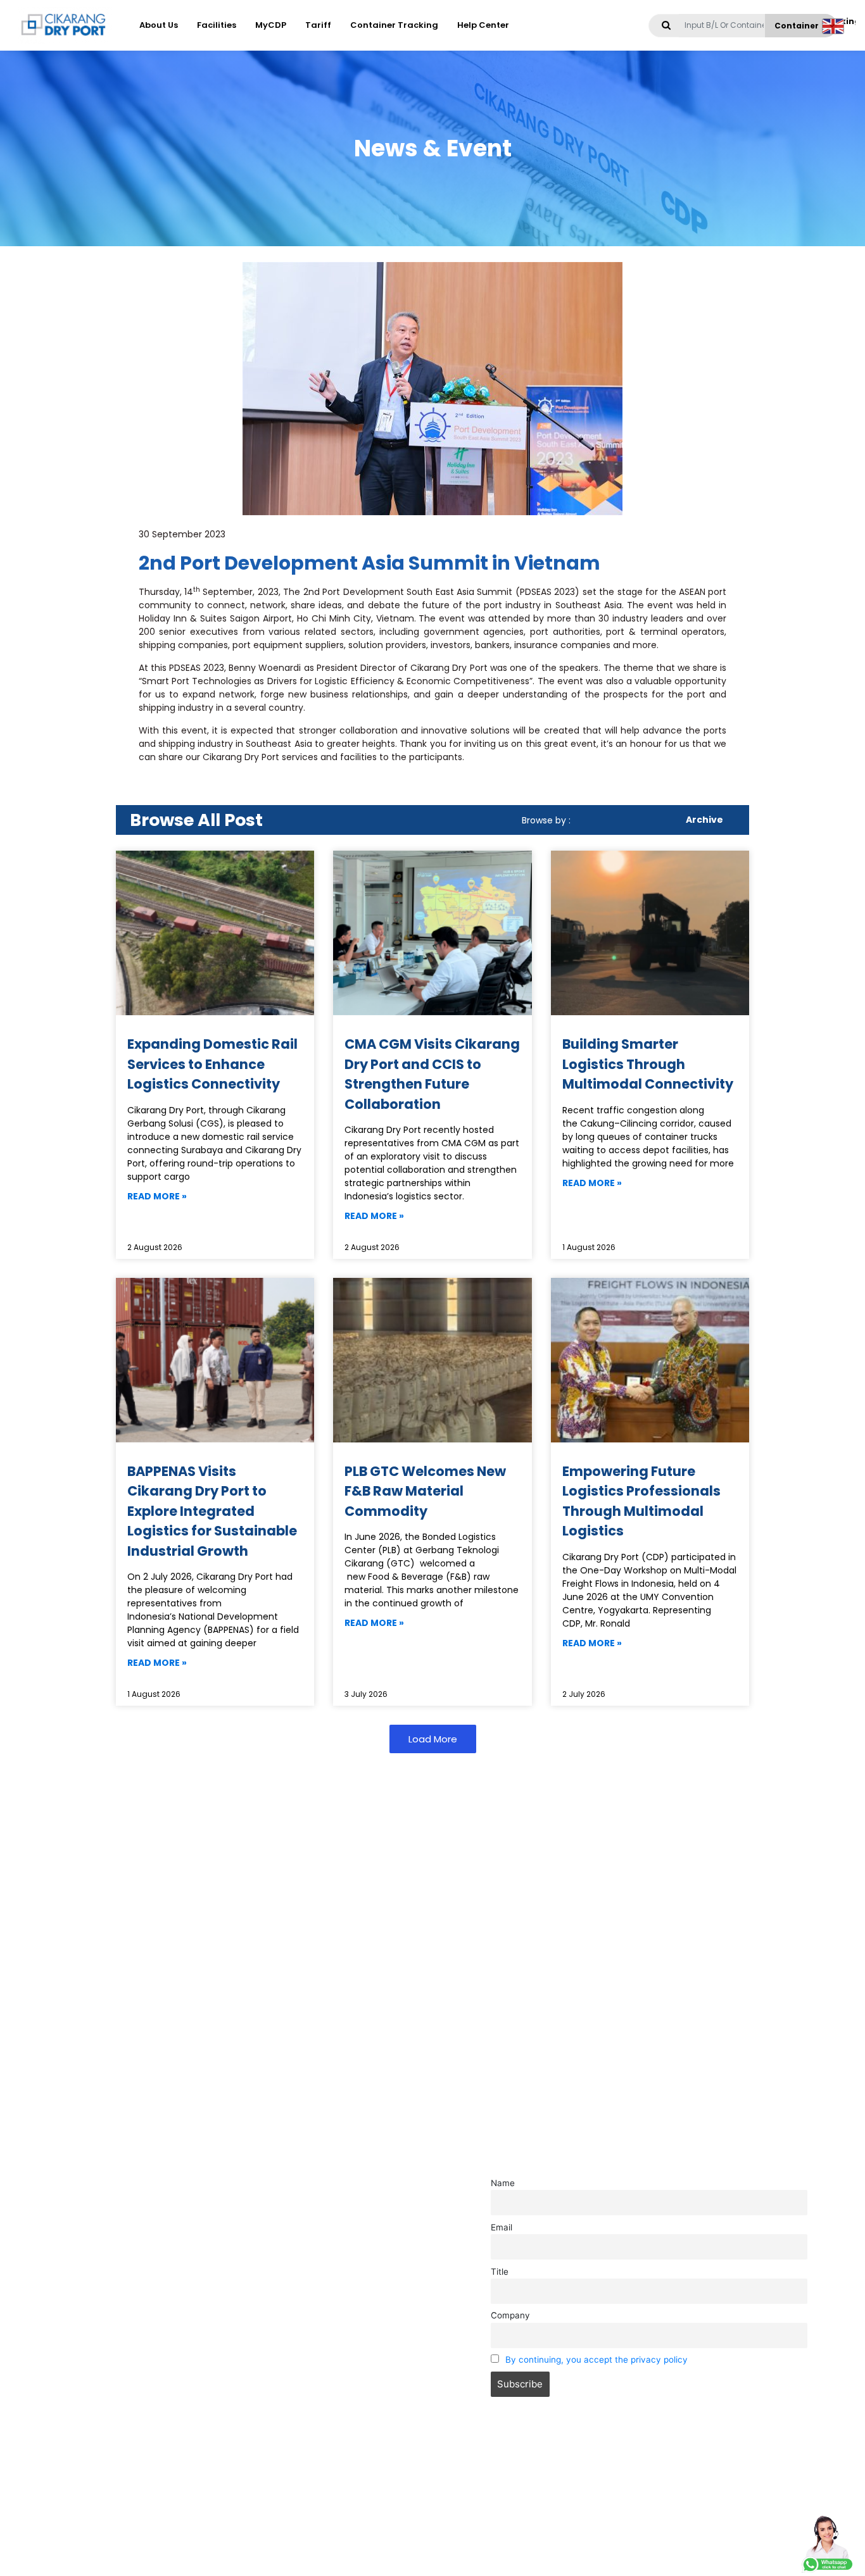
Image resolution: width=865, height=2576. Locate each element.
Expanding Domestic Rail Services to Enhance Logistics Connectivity (212, 1064)
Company (510, 2315)
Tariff (318, 25)
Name (503, 2183)
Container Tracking (394, 25)
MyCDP (271, 25)
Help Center (483, 25)
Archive (704, 820)
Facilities (217, 25)
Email (502, 2227)
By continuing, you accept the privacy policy (597, 2360)
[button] (433, 1739)
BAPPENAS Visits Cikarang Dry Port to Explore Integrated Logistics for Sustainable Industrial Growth (212, 1511)
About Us (159, 25)
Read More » (157, 1196)
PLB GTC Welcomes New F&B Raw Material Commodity (425, 1491)
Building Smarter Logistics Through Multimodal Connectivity (648, 1064)
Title (500, 2272)
